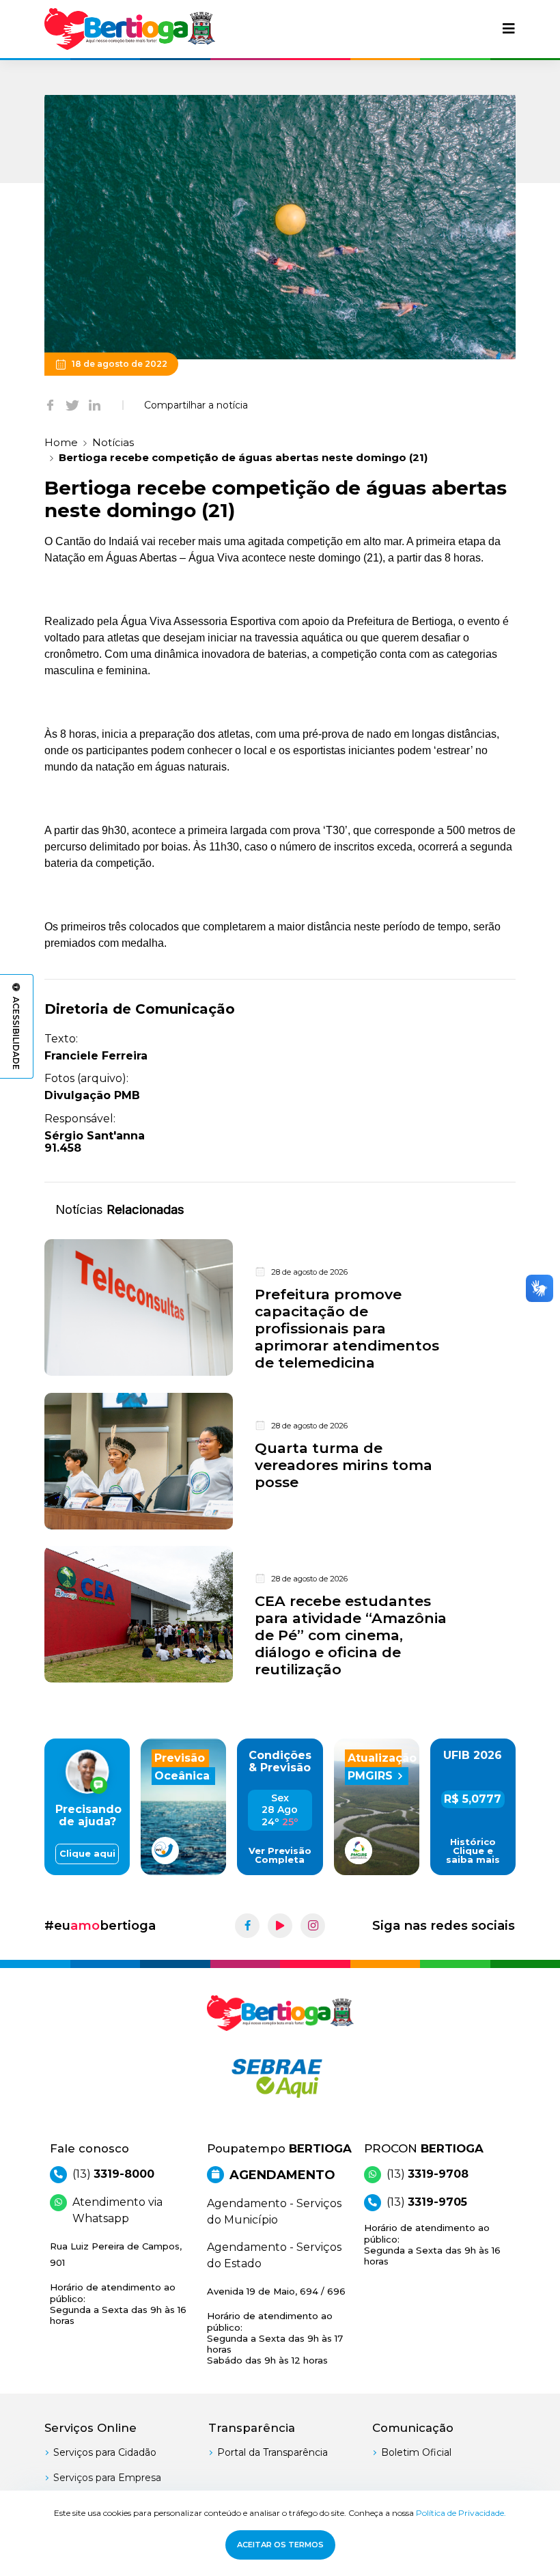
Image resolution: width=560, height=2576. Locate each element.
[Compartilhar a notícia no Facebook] (50, 405)
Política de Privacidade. (461, 2513)
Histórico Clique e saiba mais (473, 1851)
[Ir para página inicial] (130, 29)
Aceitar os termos (280, 2545)
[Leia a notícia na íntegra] (280, 1308)
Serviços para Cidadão (105, 2452)
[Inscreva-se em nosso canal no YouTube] (280, 1926)
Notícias (113, 442)
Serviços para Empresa (107, 2478)
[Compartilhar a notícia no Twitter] (72, 405)
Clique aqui (87, 1854)
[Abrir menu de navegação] (509, 29)
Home (61, 442)
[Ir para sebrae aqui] (280, 2078)
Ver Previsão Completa (280, 1855)
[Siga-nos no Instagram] (313, 1926)
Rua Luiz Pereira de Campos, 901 (118, 2283)
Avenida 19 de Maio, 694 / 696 (276, 2326)
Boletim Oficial (416, 2452)
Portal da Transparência (272, 2452)
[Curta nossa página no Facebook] (247, 1926)
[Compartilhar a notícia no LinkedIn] (95, 405)
